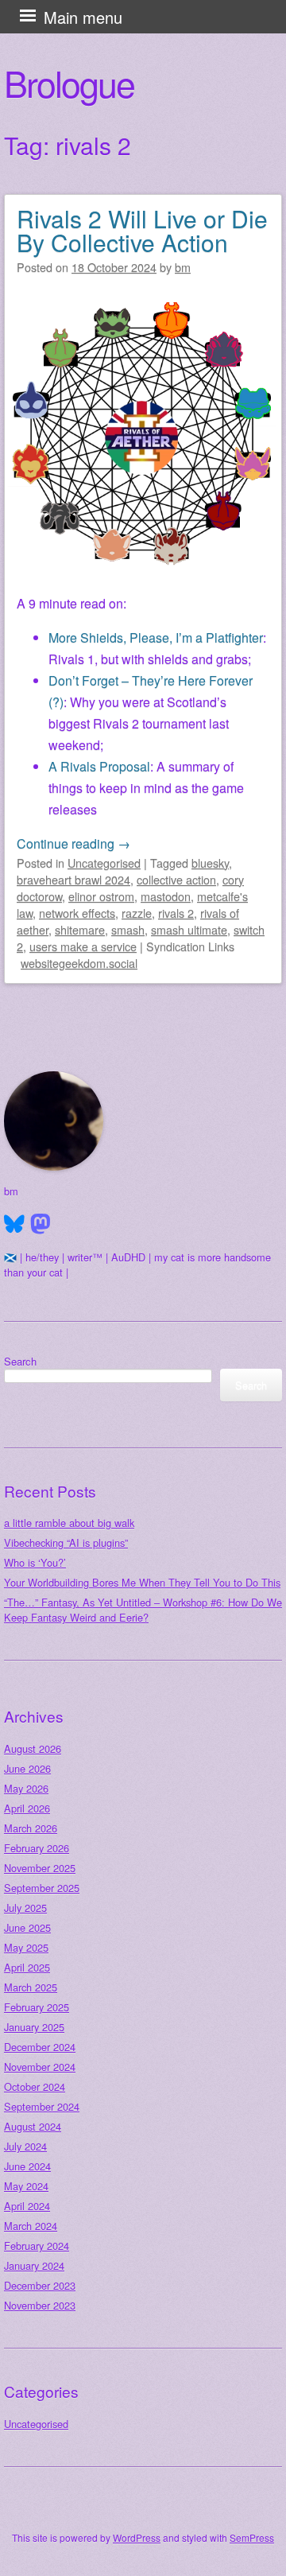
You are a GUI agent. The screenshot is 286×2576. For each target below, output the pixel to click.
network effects (77, 913)
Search (20, 1361)
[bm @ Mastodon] (41, 1224)
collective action (176, 879)
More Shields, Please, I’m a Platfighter (156, 637)
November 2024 (40, 2067)
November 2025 (40, 1868)
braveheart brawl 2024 (73, 879)
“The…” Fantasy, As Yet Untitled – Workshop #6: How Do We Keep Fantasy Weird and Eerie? (143, 1610)
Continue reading (73, 843)
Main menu (83, 17)
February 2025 (37, 2007)
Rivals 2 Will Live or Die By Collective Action (142, 230)
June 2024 (27, 2166)
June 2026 (27, 1768)
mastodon (166, 896)
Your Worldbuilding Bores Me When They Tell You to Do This (142, 1582)
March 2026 (31, 1828)
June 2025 (27, 1927)
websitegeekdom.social (79, 963)
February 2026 (37, 1848)
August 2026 (33, 1748)
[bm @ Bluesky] (14, 1224)
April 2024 (27, 2206)
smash (128, 929)
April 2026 (27, 1808)
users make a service (83, 946)
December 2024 (40, 2047)
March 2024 (31, 2226)
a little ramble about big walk (69, 1523)
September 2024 (42, 2106)
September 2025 (42, 1888)
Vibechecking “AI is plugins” (66, 1542)
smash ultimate (189, 929)
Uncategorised (104, 863)
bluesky (210, 863)
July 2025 (25, 1908)
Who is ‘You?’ (35, 1562)
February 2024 (37, 2246)
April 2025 (27, 1967)
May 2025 (26, 1947)
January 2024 (34, 2265)
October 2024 (35, 2086)
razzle (137, 913)
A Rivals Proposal (99, 766)
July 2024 (25, 2146)
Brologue (69, 83)
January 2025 (34, 2027)
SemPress (252, 2537)
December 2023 (40, 2285)
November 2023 (40, 2305)
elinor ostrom (101, 896)
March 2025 (31, 1987)
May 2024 (26, 2186)
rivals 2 (176, 913)
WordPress (137, 2537)
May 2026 (26, 1788)
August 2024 (33, 2126)
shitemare (80, 929)
